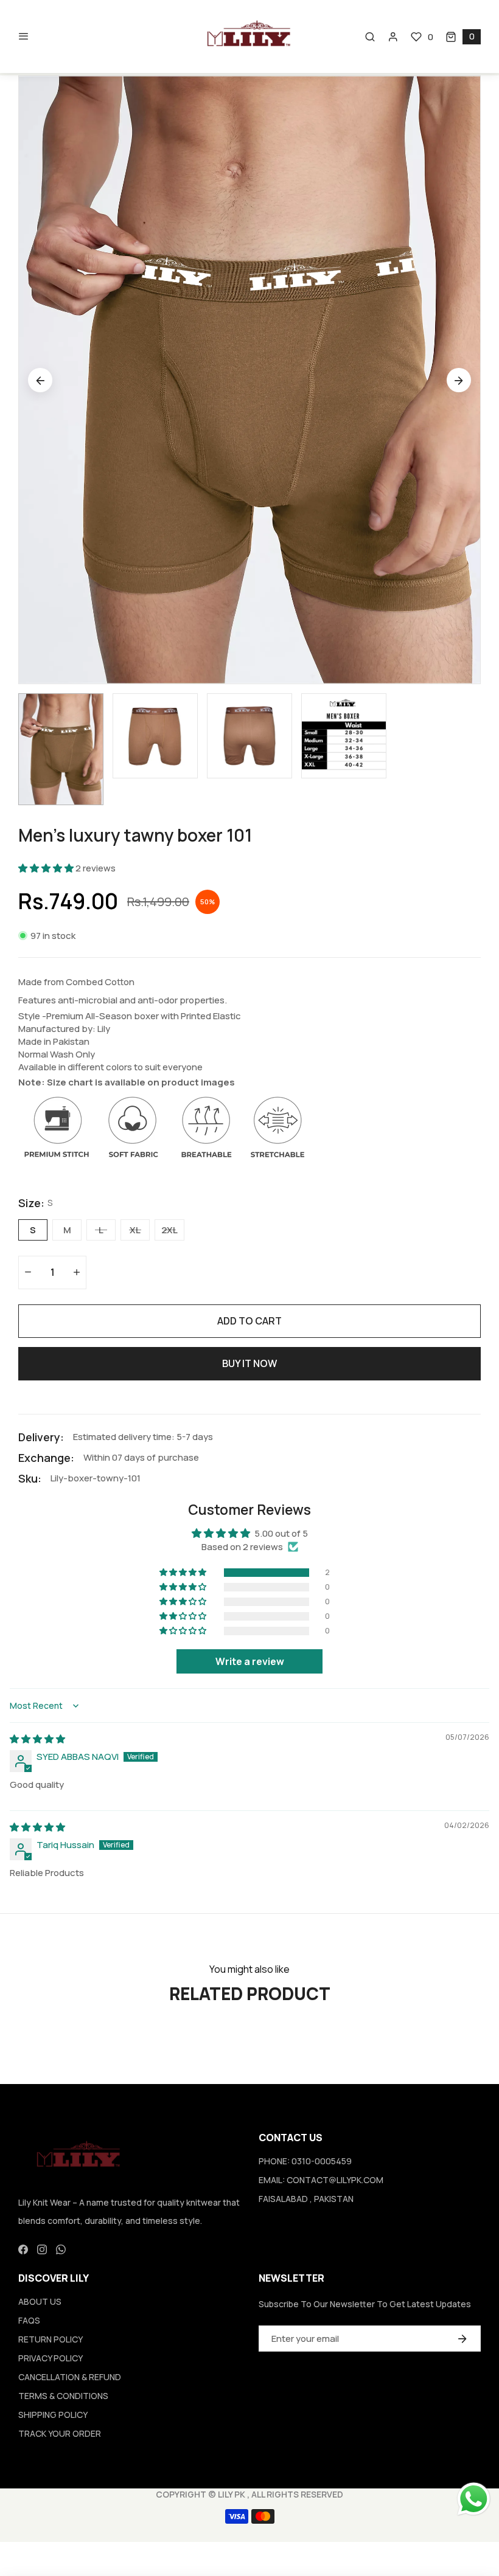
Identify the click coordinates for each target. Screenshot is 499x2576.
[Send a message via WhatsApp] (474, 2499)
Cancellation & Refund (70, 2377)
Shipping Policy (53, 2415)
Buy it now (249, 1363)
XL (135, 1230)
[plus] (77, 1272)
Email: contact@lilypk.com (321, 2180)
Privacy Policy (51, 2358)
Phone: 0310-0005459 (305, 2161)
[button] (463, 37)
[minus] (28, 1272)
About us (40, 2301)
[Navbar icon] (24, 36)
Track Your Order (60, 2433)
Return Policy (51, 2339)
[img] (37, 1739)
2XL (169, 1230)
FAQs (29, 2320)
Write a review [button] (250, 1661)
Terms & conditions (63, 2396)
